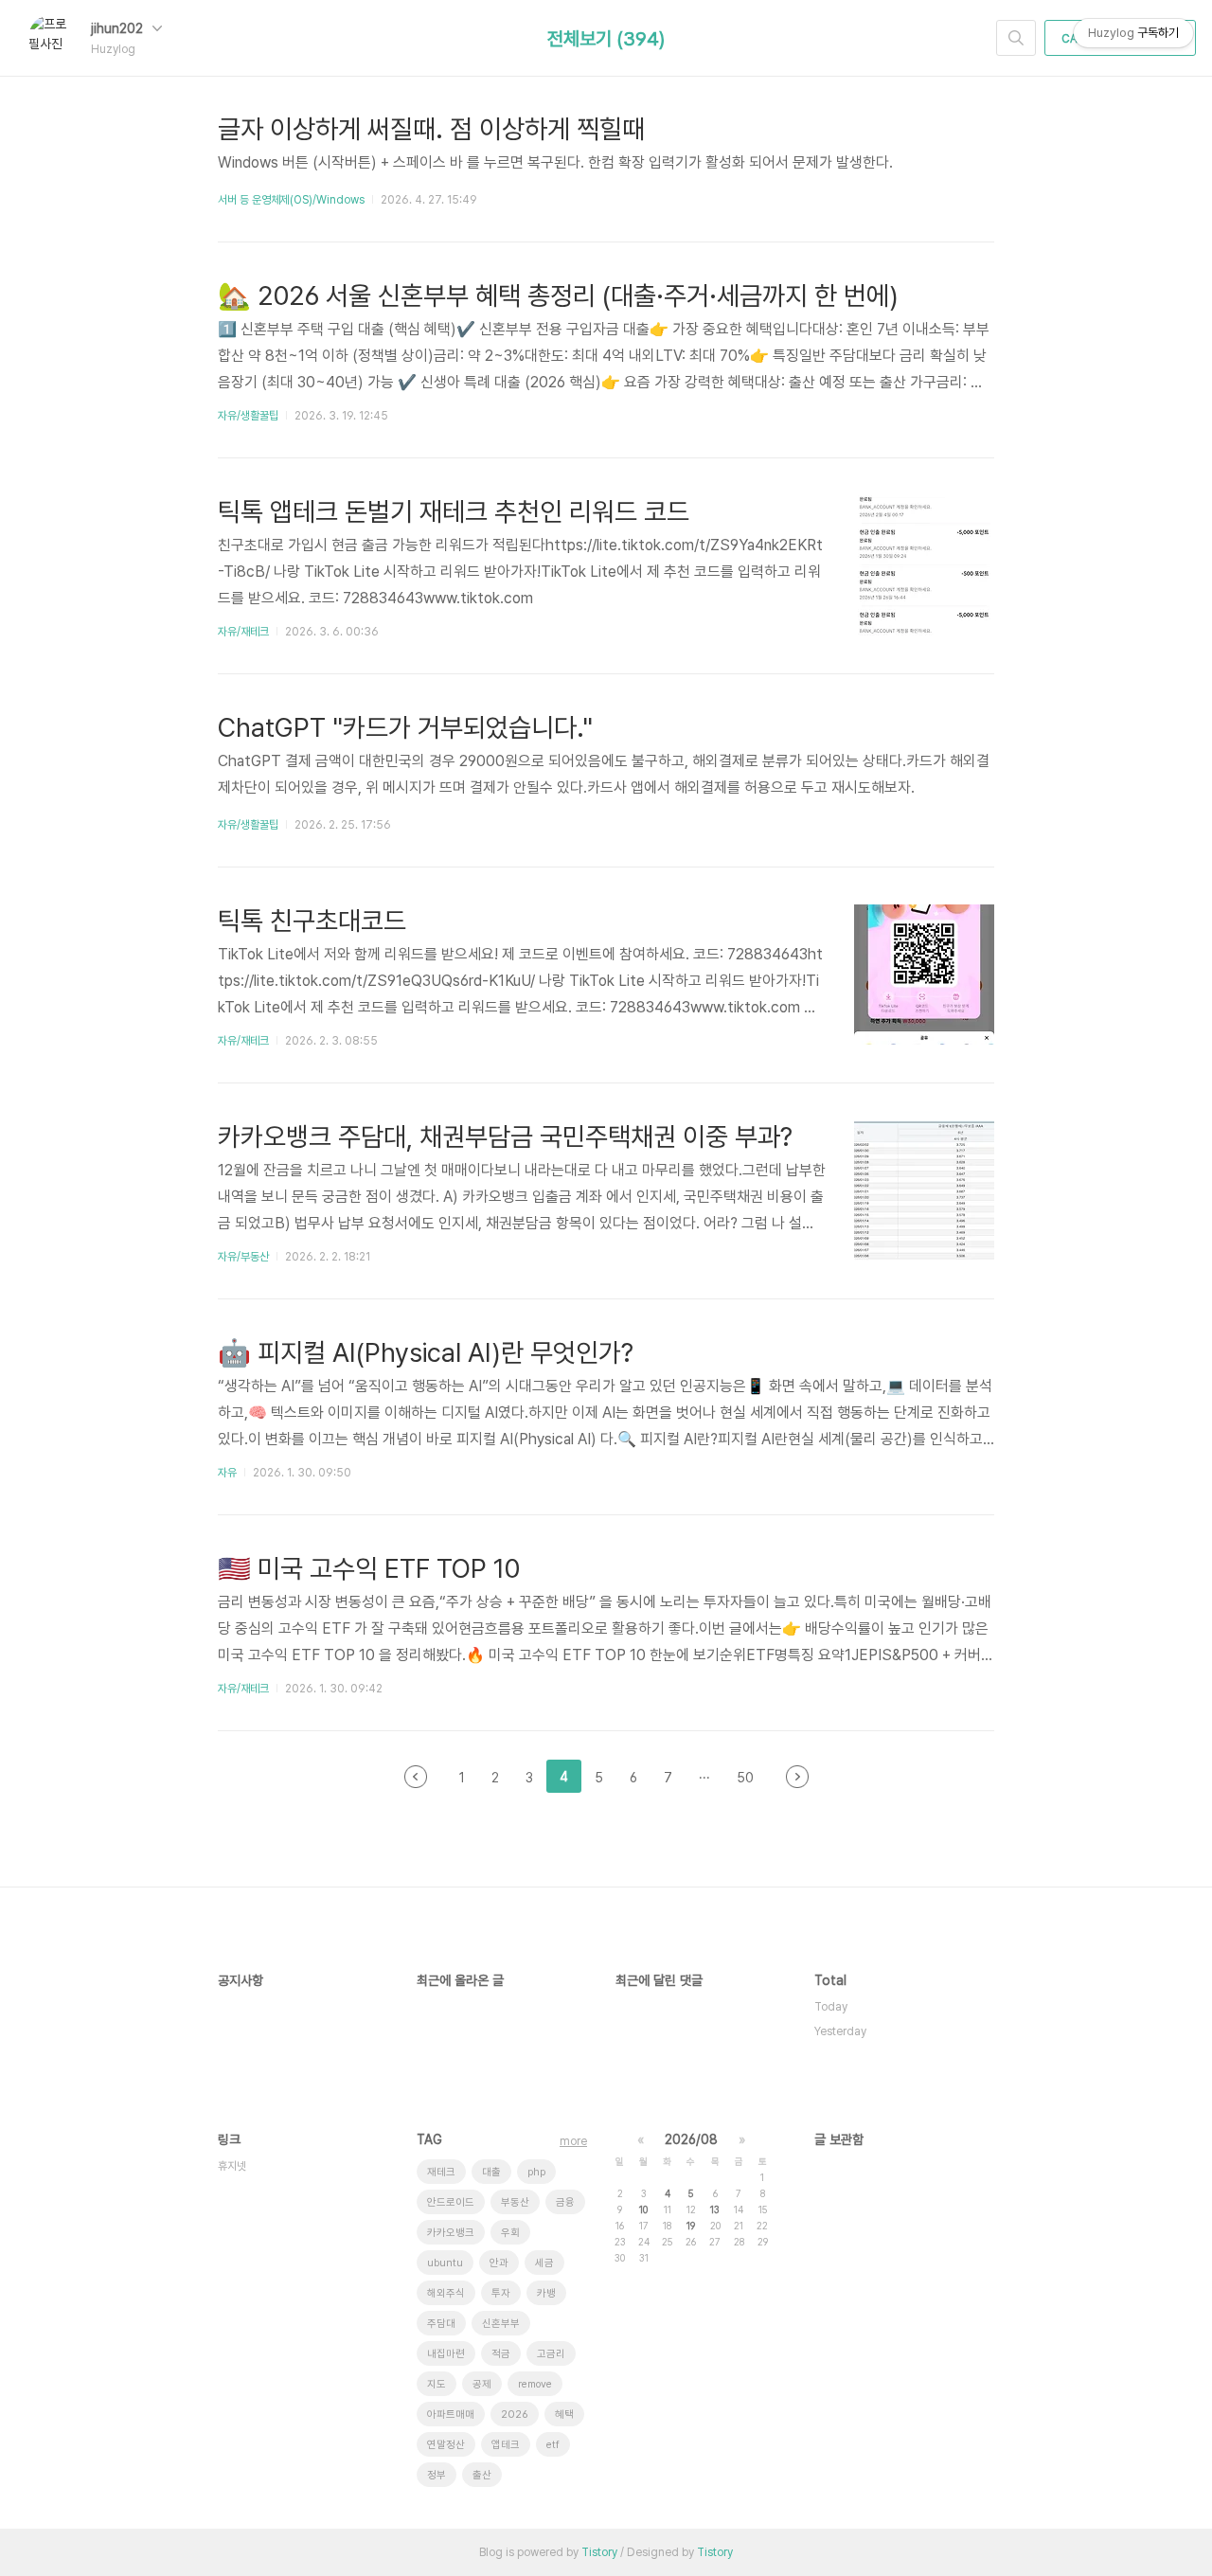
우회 (510, 2233)
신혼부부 (501, 2324)
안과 (499, 2263)
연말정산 (446, 2445)
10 (643, 2209)
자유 (227, 1473)
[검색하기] (1016, 38)
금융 (565, 2202)
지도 (437, 2384)
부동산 (515, 2202)
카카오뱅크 (451, 2233)
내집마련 (446, 2354)
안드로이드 (451, 2202)
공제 (482, 2384)
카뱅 (546, 2293)
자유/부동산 (243, 1257)
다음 (797, 1777)
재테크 (441, 2172)
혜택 (564, 2415)
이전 (416, 1777)
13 (715, 2209)
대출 (491, 2172)
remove (535, 2384)
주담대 (441, 2324)
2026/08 (691, 2139)
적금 (501, 2354)
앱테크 (506, 2445)
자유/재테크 (243, 632)
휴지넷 (232, 2166)
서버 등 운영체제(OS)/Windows (291, 200)
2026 (515, 2415)
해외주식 (446, 2293)
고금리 (551, 2354)
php (536, 2172)
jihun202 (119, 28)
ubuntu (445, 2263)
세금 (544, 2263)
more (573, 2141)
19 (691, 2226)
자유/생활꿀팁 (248, 416)
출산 (482, 2475)
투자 (501, 2293)
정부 (437, 2475)
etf (553, 2445)
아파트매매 (451, 2415)
